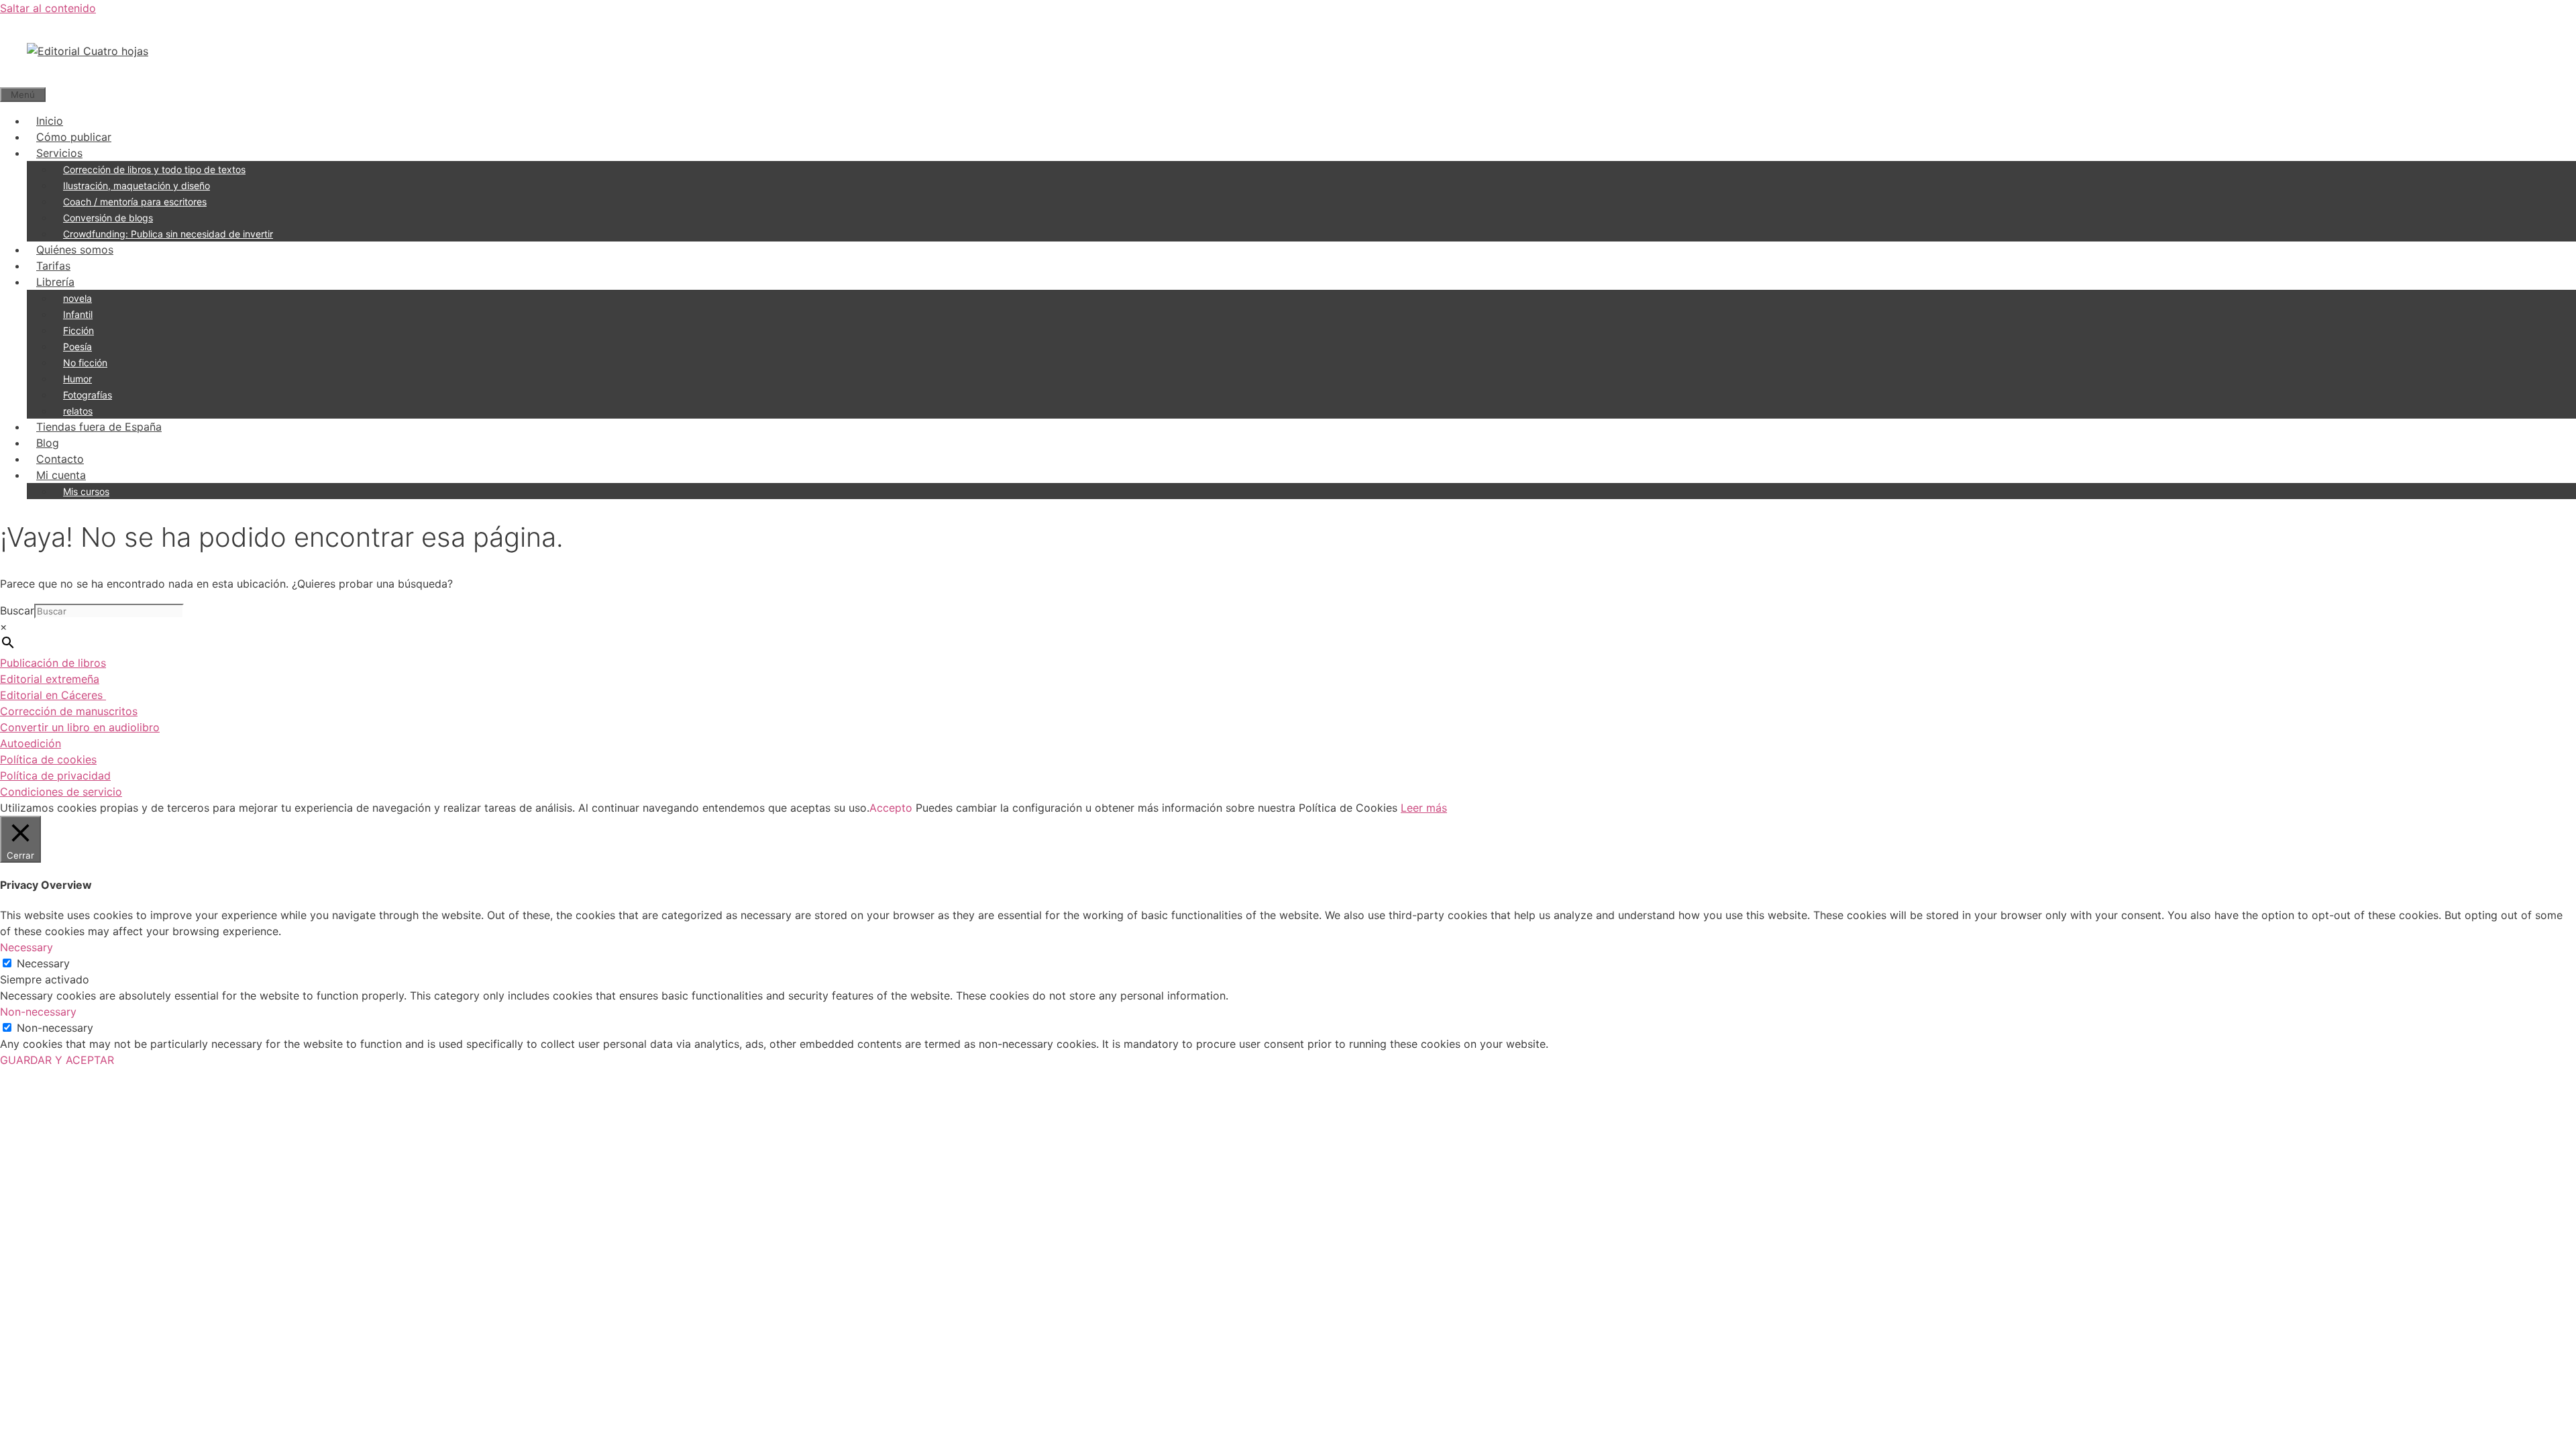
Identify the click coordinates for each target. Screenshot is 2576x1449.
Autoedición (31, 743)
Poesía (77, 346)
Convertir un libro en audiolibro (80, 727)
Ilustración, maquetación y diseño (137, 185)
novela (77, 298)
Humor (77, 379)
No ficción (85, 363)
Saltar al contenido (48, 8)
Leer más (1424, 808)
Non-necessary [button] (38, 1012)
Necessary (43, 963)
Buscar (17, 610)
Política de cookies (48, 759)
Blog (48, 443)
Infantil (78, 314)
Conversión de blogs (108, 218)
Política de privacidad (55, 775)
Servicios (59, 153)
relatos (78, 411)
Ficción (78, 330)
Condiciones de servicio (61, 792)
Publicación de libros (53, 663)
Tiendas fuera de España (99, 427)
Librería (55, 282)
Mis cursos (86, 491)
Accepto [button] (891, 808)
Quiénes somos (75, 250)
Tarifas (53, 266)
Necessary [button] (26, 947)
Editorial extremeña (50, 679)
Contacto (60, 459)
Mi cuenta (61, 475)
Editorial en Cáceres (53, 695)
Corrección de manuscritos (69, 711)
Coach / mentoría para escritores (135, 202)
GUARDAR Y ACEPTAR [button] (57, 1060)
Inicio (50, 121)
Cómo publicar (74, 137)
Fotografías (88, 395)
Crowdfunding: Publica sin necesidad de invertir (168, 234)
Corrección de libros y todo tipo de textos (154, 169)
